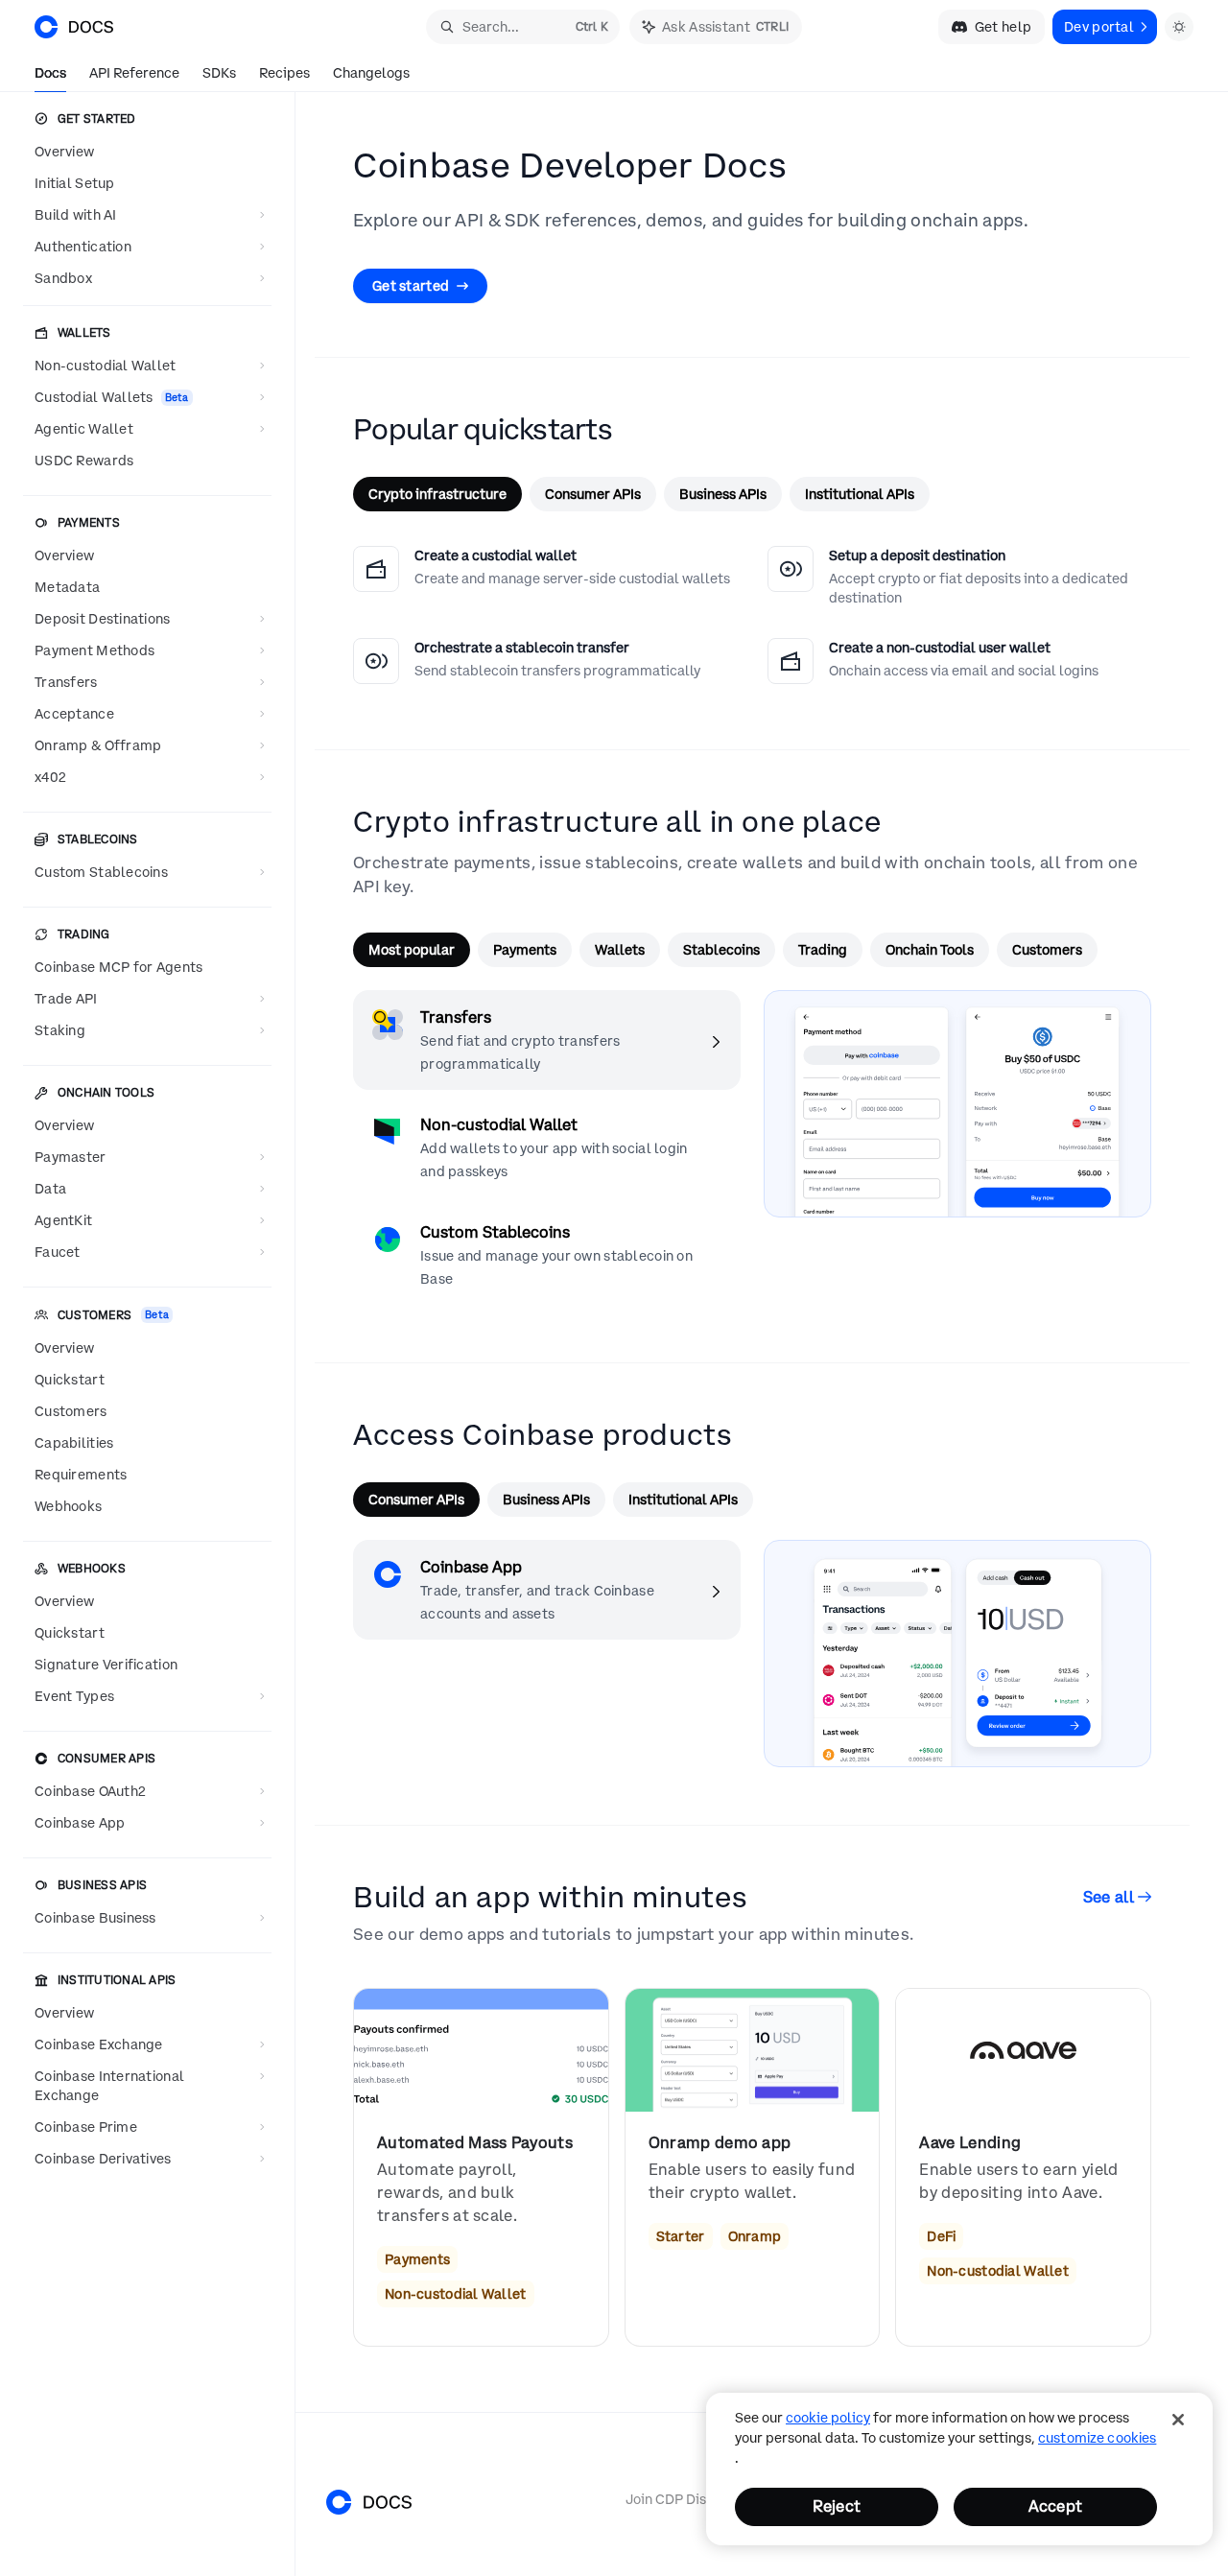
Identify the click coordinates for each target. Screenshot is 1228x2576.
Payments (525, 950)
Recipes (284, 73)
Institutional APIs (860, 494)
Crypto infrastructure (437, 494)
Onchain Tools (930, 950)
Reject (837, 2506)
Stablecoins (721, 950)
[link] (481, 2167)
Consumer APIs (593, 494)
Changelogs (371, 73)
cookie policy (828, 2418)
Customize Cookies (1097, 2438)
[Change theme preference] (1179, 27)
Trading (823, 950)
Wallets (620, 950)
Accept (1055, 2506)
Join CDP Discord (681, 2499)
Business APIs (723, 494)
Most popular (412, 950)
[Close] (1178, 2420)
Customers (1047, 950)
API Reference (134, 73)
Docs (50, 73)
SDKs (219, 73)
